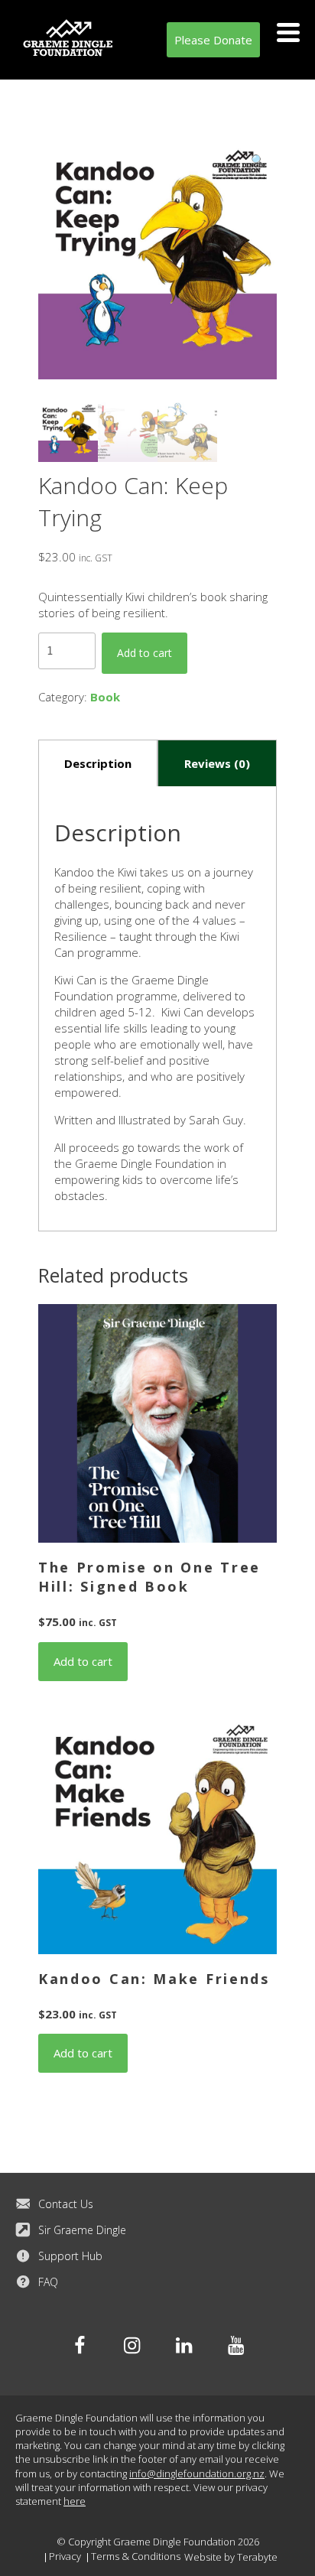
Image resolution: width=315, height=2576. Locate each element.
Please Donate (213, 40)
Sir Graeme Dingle (82, 2230)
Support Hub (70, 2256)
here (75, 2501)
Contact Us (66, 2204)
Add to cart (145, 653)
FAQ (48, 2282)
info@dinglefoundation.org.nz (197, 2474)
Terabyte (257, 2557)
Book (105, 697)
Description (98, 763)
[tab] (98, 763)
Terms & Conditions (136, 2556)
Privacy (65, 2556)
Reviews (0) (217, 763)
